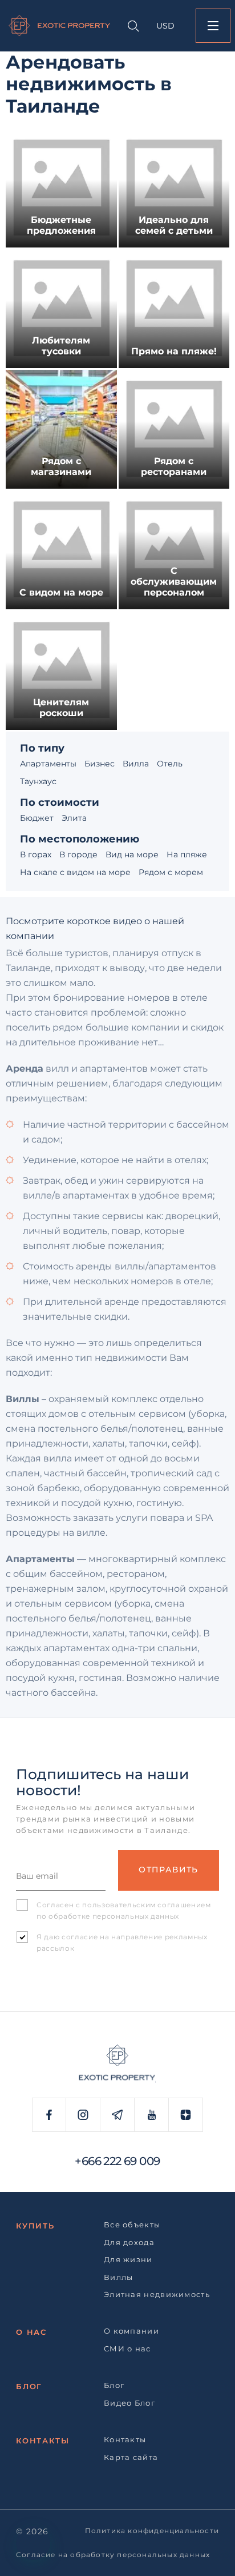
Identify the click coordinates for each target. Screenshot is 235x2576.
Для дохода (129, 2242)
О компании (131, 2331)
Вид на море (132, 854)
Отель (170, 764)
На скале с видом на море (75, 872)
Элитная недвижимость (157, 2294)
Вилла (136, 764)
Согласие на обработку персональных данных (113, 2555)
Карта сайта (131, 2457)
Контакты (43, 2441)
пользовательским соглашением (146, 1905)
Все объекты (132, 2224)
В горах (36, 854)
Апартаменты (48, 764)
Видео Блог (129, 2403)
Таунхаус (38, 781)
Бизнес (100, 764)
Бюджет (37, 818)
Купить (35, 2226)
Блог (29, 2386)
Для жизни (128, 2259)
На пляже (187, 854)
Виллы (119, 2277)
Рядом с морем (171, 872)
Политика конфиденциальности (152, 2531)
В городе (78, 854)
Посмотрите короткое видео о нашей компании (95, 922)
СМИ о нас (127, 2349)
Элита (74, 818)
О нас (31, 2332)
